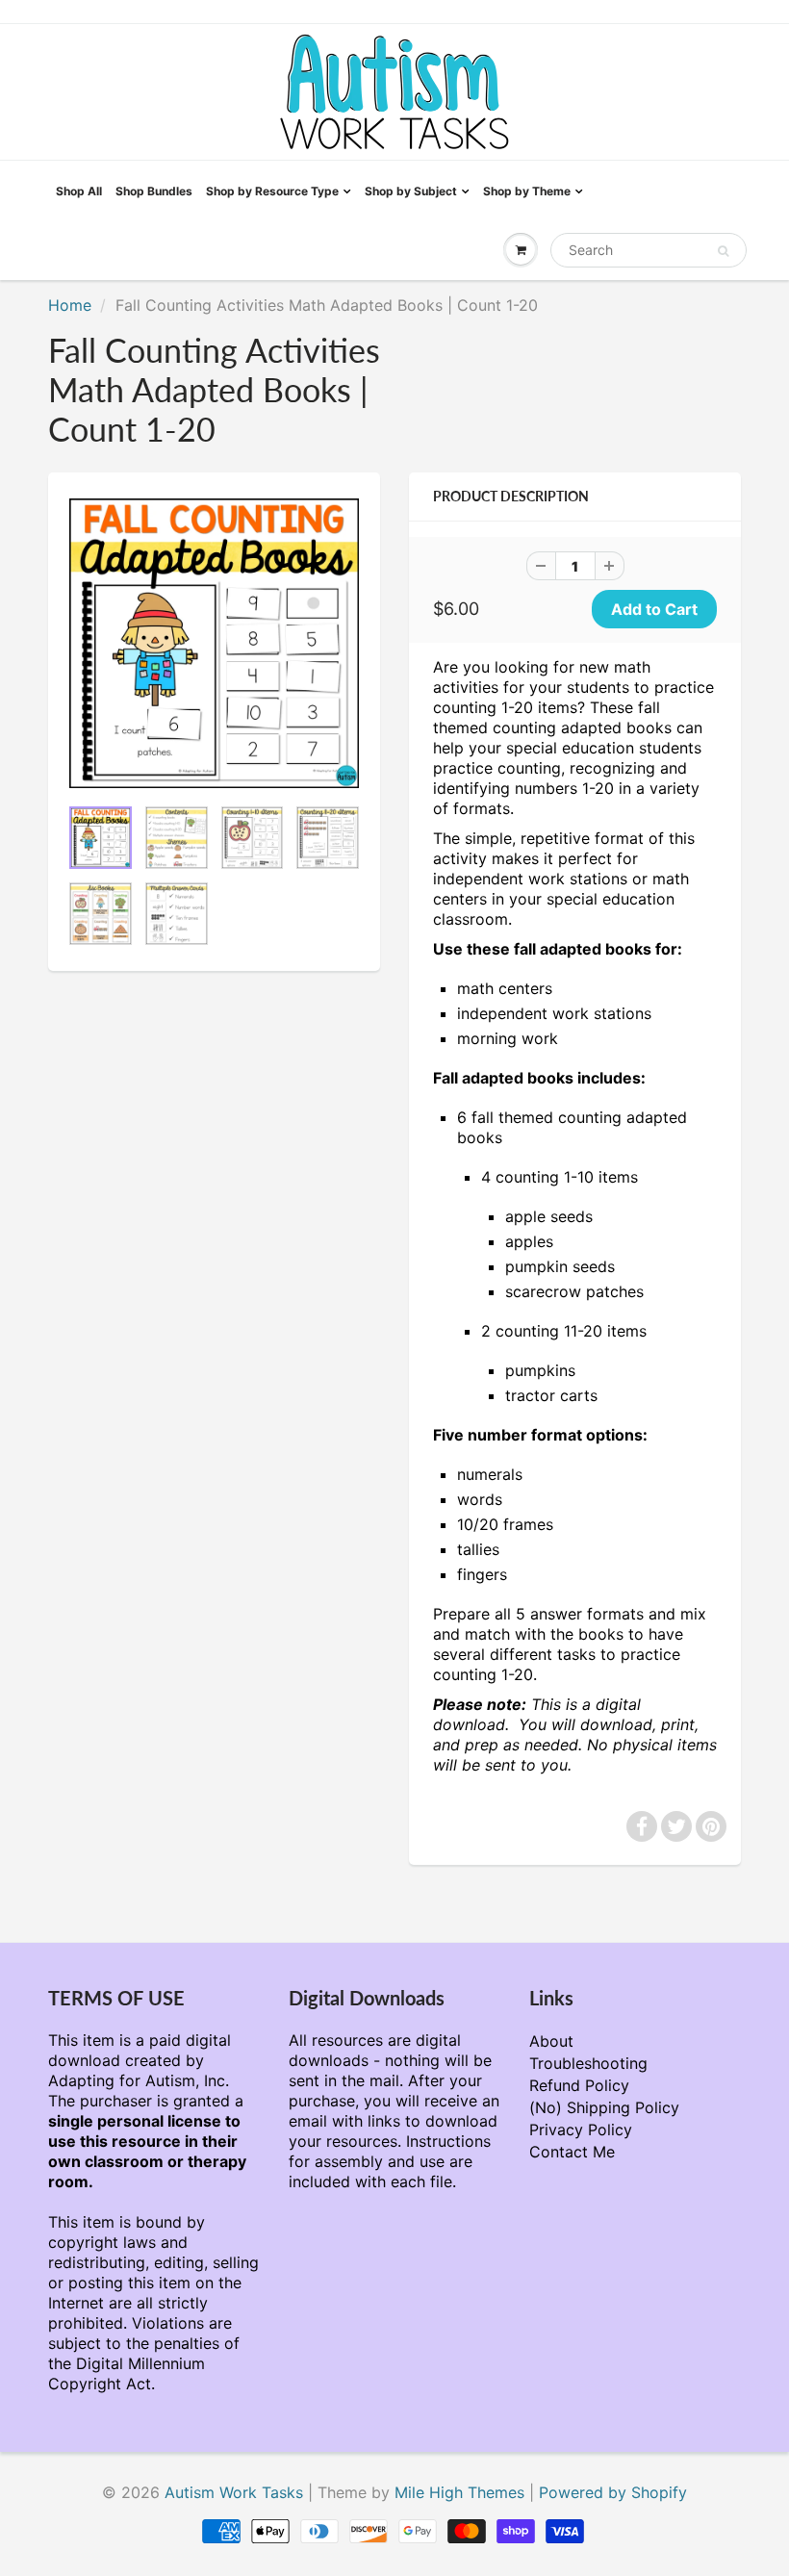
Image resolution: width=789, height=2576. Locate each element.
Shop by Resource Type (272, 191)
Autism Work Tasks (234, 2492)
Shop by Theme (527, 191)
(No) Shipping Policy (604, 2107)
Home (70, 305)
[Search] (723, 251)
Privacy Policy (581, 2130)
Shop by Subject (411, 191)
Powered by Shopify (613, 2492)
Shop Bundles (154, 191)
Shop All (79, 191)
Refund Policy (579, 2085)
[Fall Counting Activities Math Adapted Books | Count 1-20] (214, 643)
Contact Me (572, 2152)
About (551, 2041)
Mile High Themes (459, 2492)
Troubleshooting (588, 2063)
